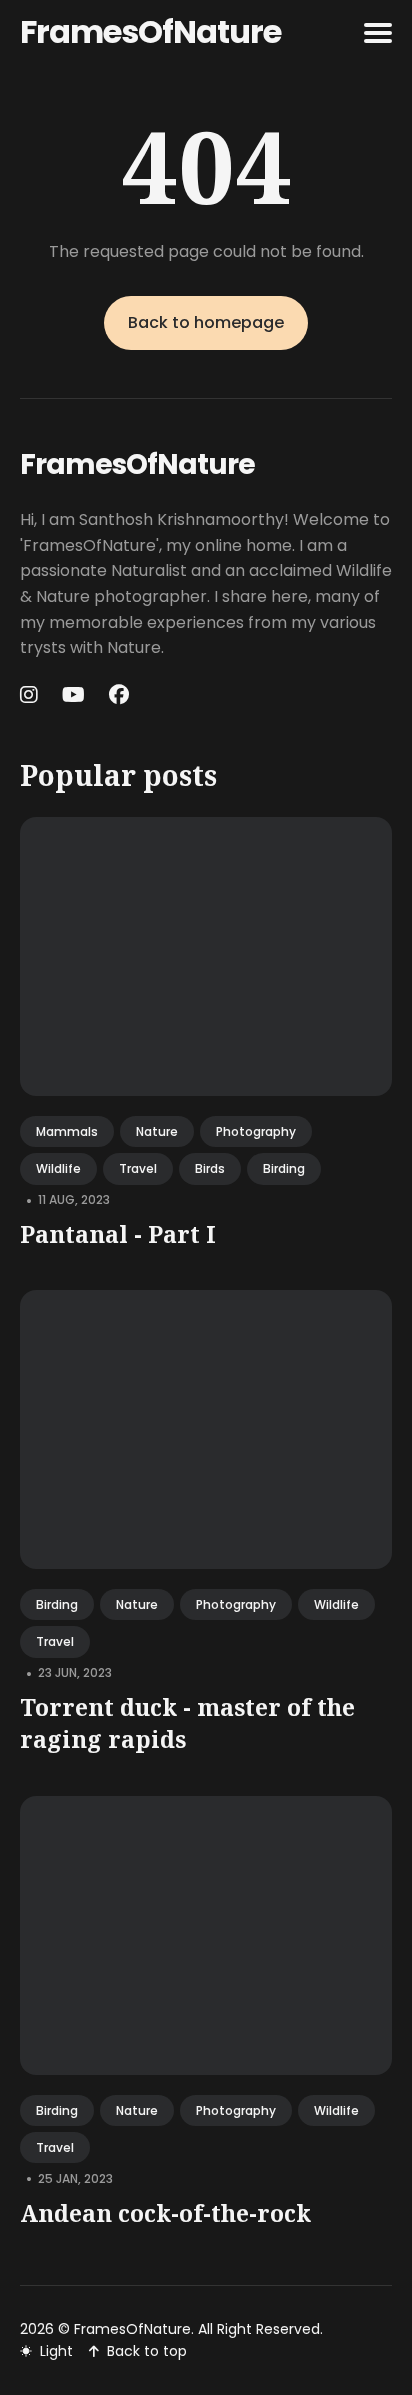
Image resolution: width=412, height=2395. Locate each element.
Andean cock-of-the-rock (165, 2213)
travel (138, 1168)
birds (210, 1168)
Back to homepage (206, 322)
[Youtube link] (73, 695)
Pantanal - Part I (118, 1234)
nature (157, 1131)
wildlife (58, 1168)
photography (256, 1131)
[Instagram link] (31, 695)
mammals (67, 1131)
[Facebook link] (119, 695)
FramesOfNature (150, 31)
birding (284, 1168)
